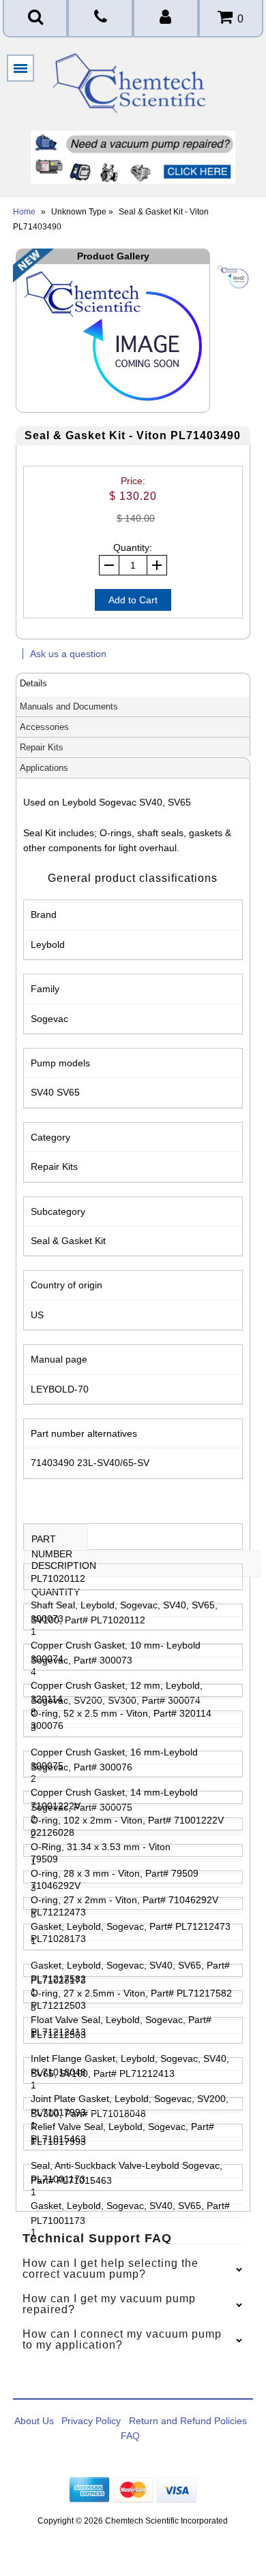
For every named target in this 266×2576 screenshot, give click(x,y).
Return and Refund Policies (188, 2421)
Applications (44, 768)
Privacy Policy (91, 2421)
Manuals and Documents (69, 706)
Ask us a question (68, 654)
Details (33, 683)
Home (24, 212)
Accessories (44, 727)
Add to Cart (133, 600)
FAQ (130, 2436)
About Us (34, 2421)
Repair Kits (42, 747)
